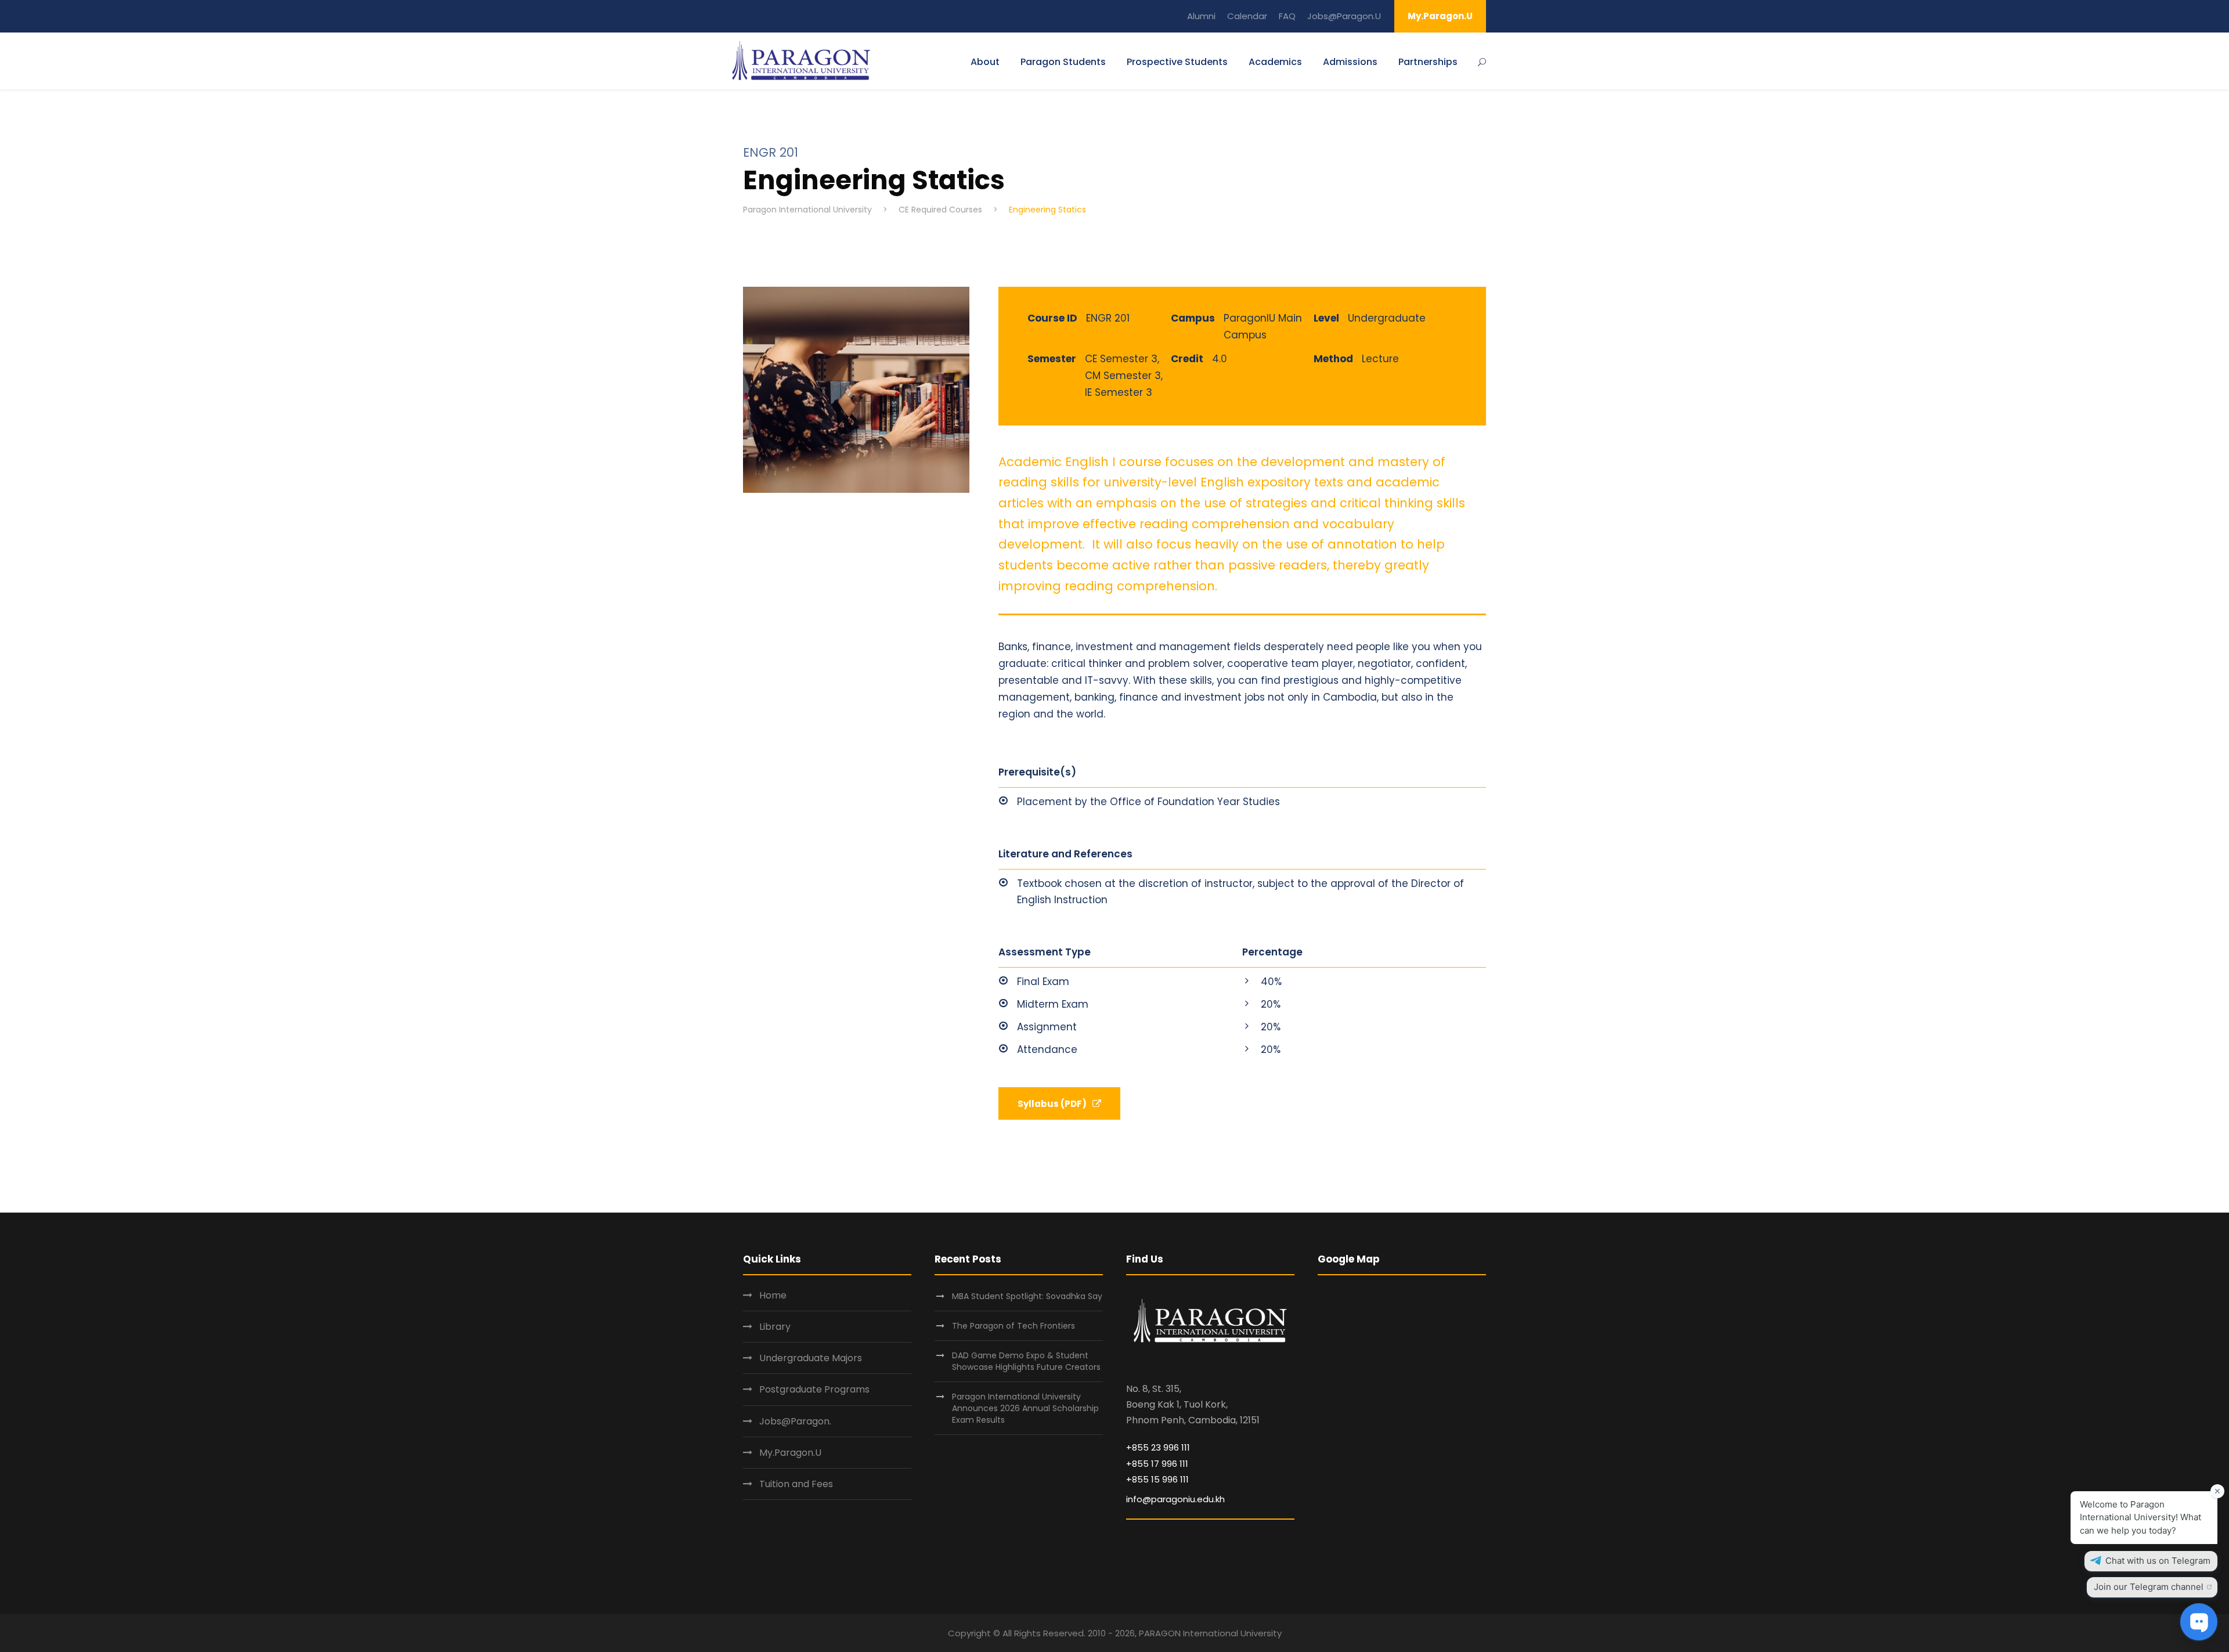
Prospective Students (1177, 62)
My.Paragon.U (1440, 16)
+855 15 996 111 (1157, 1479)
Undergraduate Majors (811, 1358)
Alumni (1201, 16)
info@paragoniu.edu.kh (1175, 1499)
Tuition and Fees (796, 1484)
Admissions (1350, 62)
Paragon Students (1063, 62)
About (985, 62)
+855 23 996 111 (1158, 1447)
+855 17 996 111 (1157, 1464)
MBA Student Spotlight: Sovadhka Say (1027, 1296)
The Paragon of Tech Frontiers (1015, 1326)
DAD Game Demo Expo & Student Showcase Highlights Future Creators (1026, 1361)
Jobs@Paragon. (795, 1421)
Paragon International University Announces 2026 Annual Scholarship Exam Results (1025, 1408)
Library (775, 1327)
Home (773, 1295)
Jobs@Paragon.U (1344, 16)
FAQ (1287, 16)
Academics (1275, 62)
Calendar (1247, 16)
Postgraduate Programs (814, 1389)
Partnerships (1428, 62)
